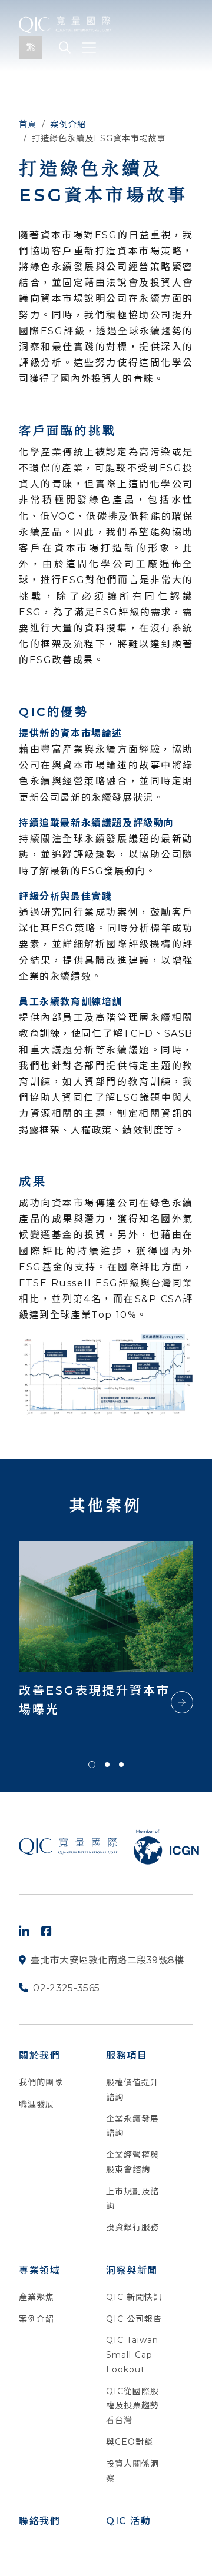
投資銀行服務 (132, 2227)
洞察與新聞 (132, 2270)
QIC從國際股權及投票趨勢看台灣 (132, 2406)
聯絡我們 (39, 2521)
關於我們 (39, 2056)
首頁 (28, 124)
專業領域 (39, 2270)
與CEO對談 (130, 2442)
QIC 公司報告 (134, 2319)
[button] (92, 1765)
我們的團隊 (41, 2082)
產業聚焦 (37, 2297)
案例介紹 (68, 124)
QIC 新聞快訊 (134, 2297)
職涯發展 (37, 2104)
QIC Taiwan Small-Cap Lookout (132, 2355)
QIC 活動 (129, 2521)
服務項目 (127, 2056)
